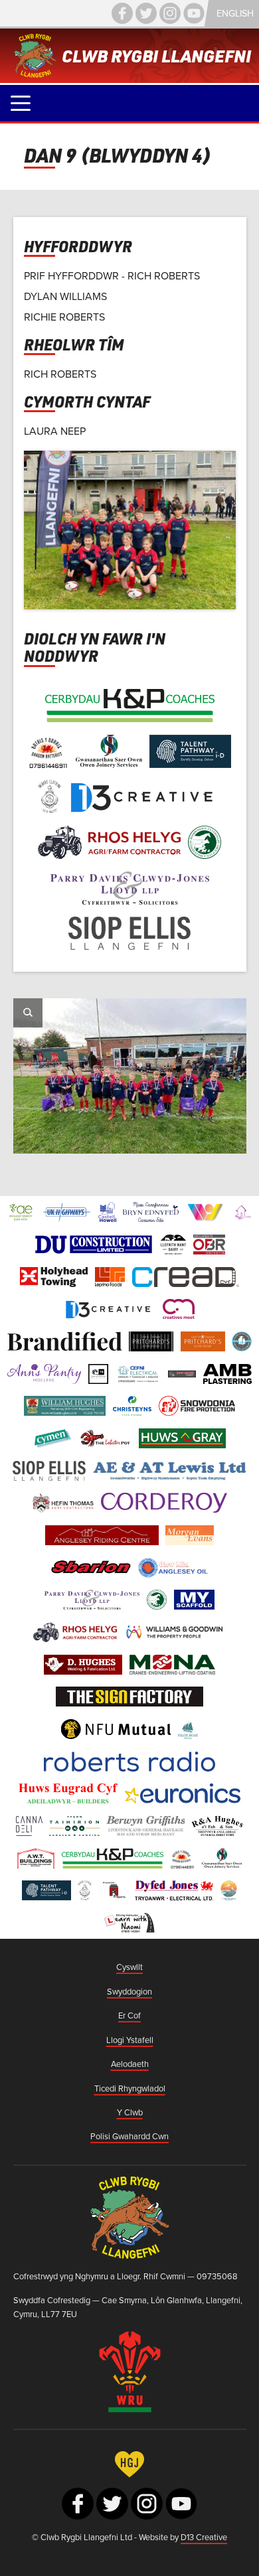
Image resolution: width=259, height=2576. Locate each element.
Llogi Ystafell (130, 2040)
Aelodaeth (130, 2064)
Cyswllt (129, 1967)
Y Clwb (130, 2112)
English (235, 13)
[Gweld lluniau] (28, 1013)
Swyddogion (129, 1991)
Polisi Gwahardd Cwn (129, 2136)
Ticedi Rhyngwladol (130, 2088)
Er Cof (129, 2015)
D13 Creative (204, 2537)
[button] (21, 103)
